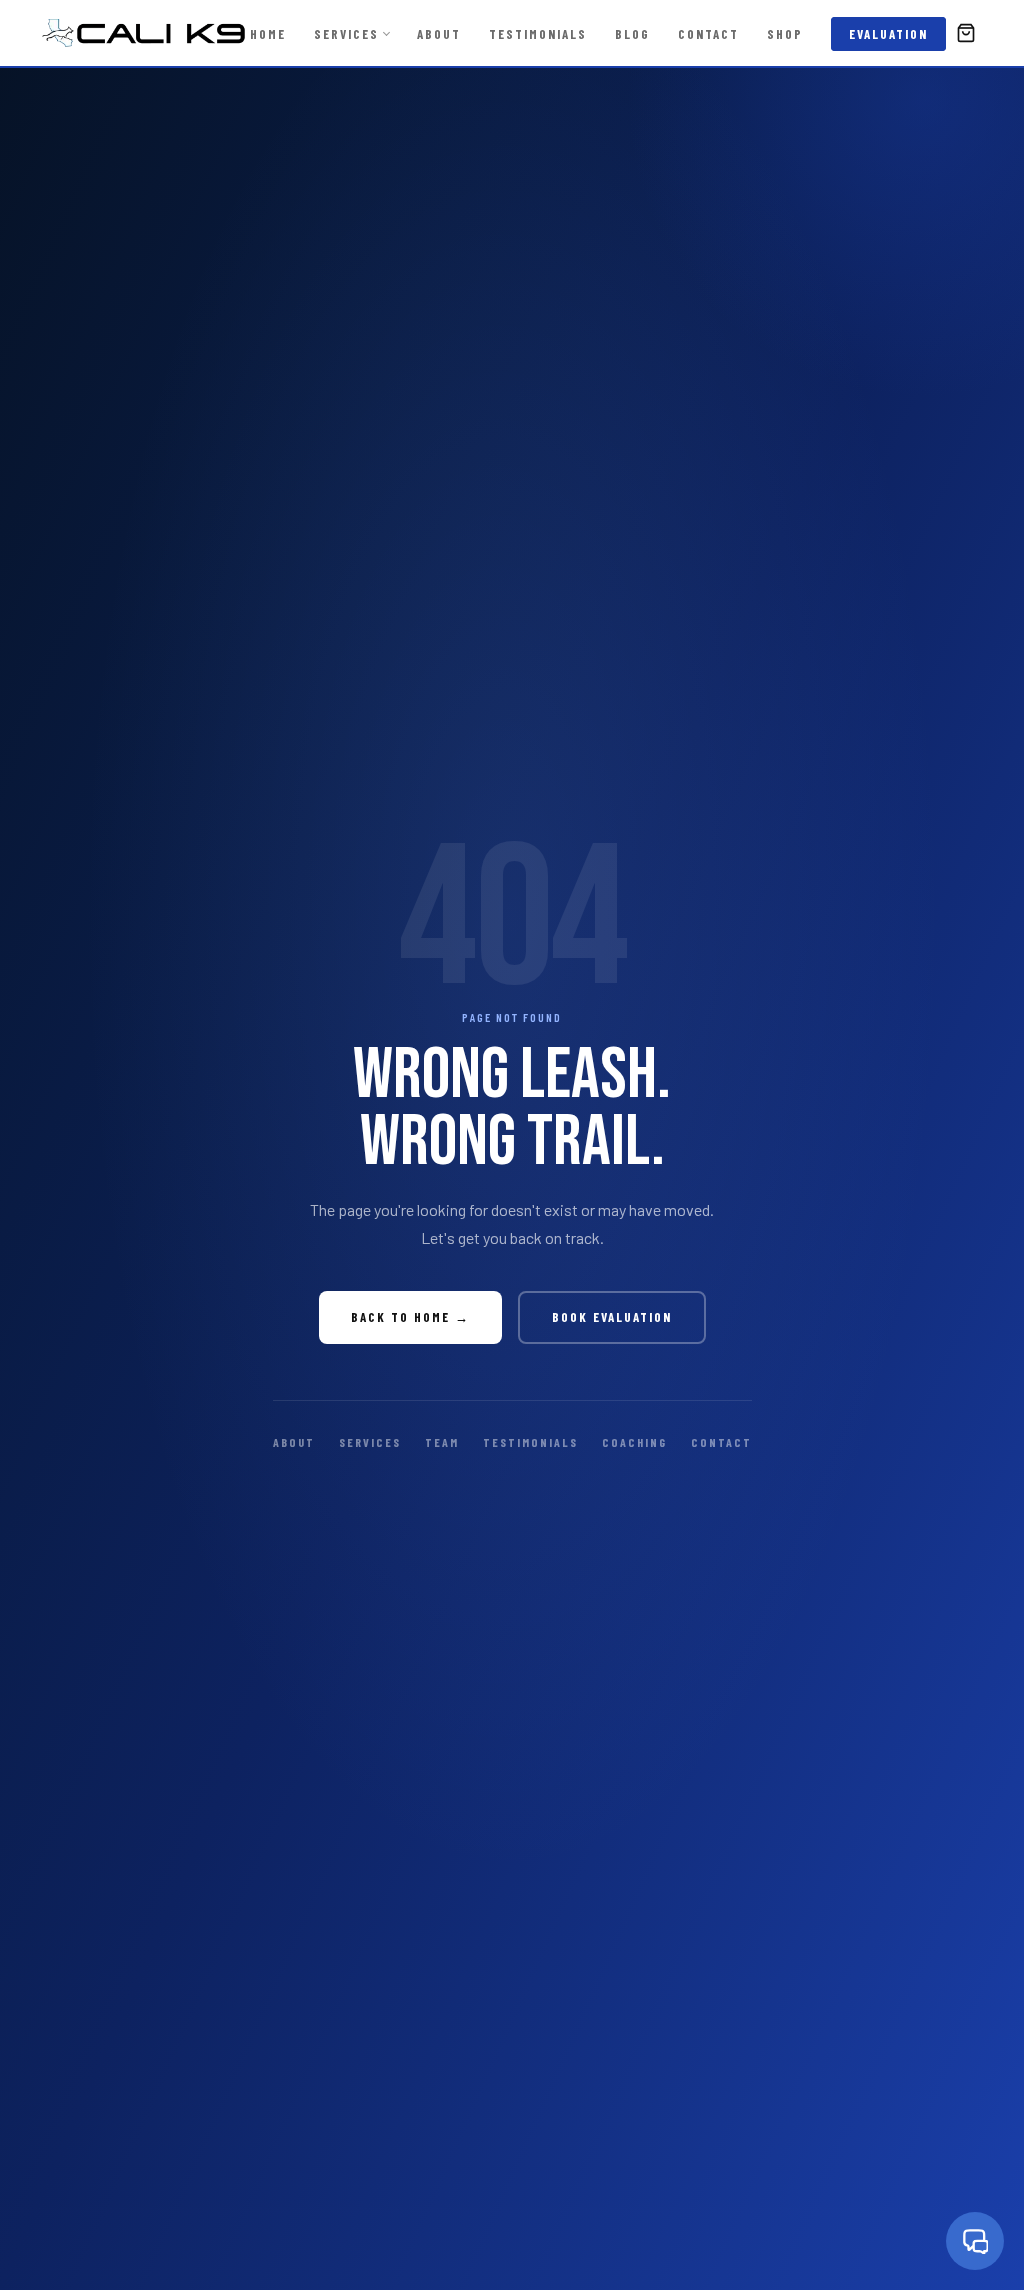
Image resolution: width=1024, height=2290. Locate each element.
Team (442, 1442)
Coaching (634, 1442)
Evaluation (888, 34)
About (439, 34)
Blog (632, 34)
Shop (785, 34)
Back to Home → (410, 1317)
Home (268, 34)
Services (346, 34)
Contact (708, 34)
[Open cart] (966, 33)
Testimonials (538, 34)
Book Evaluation (612, 1317)
